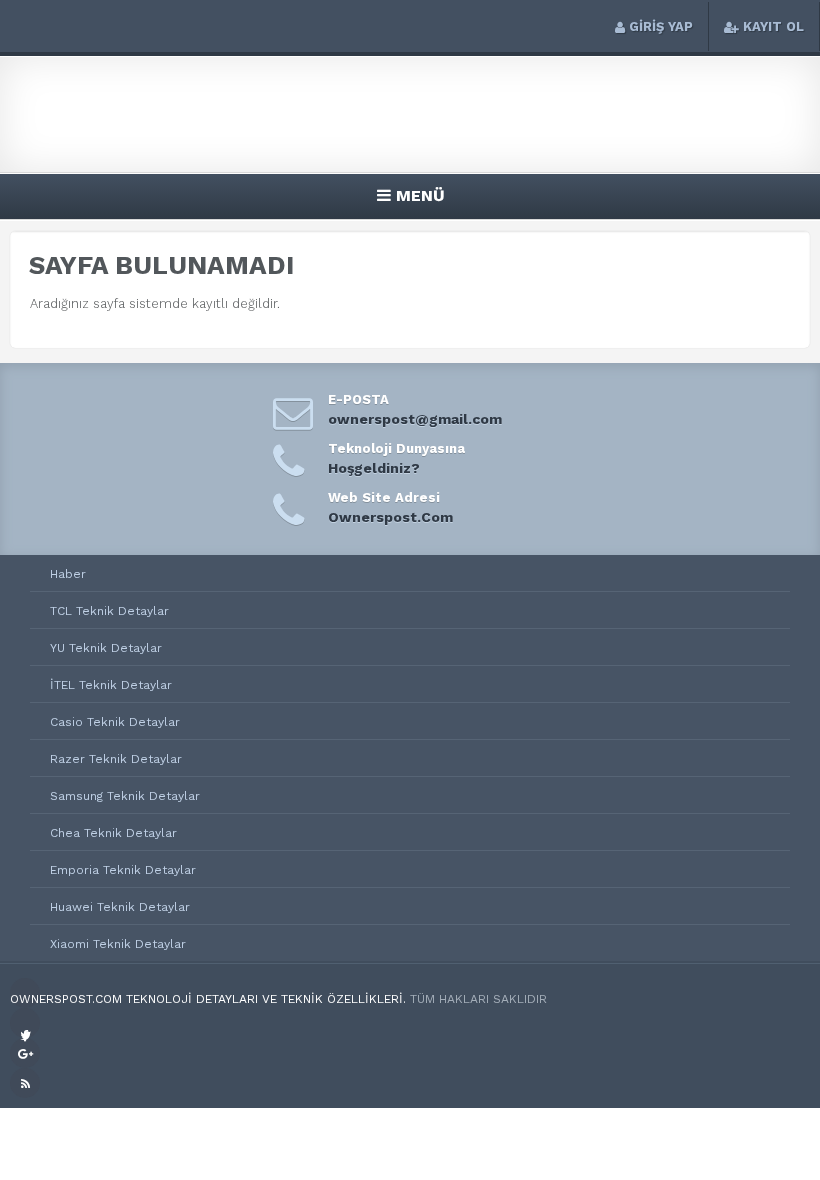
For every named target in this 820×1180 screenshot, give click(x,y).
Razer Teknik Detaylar (116, 759)
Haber (68, 574)
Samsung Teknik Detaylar (125, 796)
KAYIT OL (773, 26)
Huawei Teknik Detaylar (120, 907)
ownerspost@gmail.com (415, 419)
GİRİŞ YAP (661, 26)
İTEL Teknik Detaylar (111, 685)
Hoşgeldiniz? (374, 468)
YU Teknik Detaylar (106, 648)
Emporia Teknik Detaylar (123, 870)
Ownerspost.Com (390, 517)
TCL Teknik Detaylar (109, 611)
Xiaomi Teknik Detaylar (118, 944)
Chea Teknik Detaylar (113, 833)
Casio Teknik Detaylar (115, 722)
